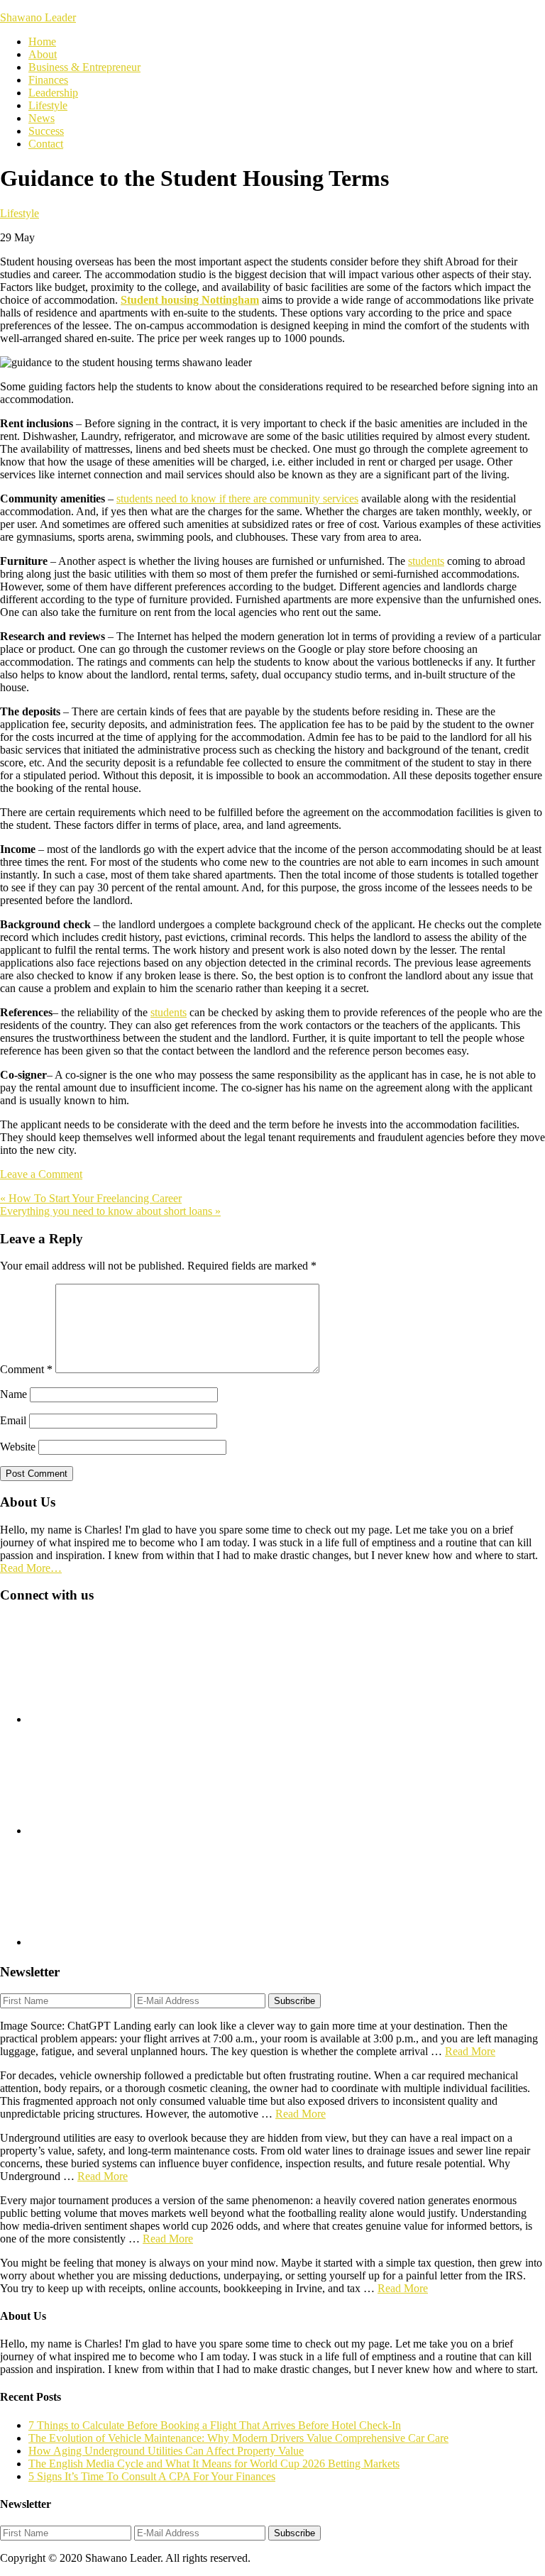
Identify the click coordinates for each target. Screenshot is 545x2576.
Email (13, 1420)
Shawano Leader (38, 17)
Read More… (31, 1568)
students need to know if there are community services (237, 499)
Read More (470, 2051)
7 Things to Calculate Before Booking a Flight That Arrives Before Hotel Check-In (215, 2425)
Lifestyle (20, 213)
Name (13, 1394)
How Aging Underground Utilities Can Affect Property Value (166, 2451)
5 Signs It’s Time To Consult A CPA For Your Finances (152, 2476)
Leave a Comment (41, 1174)
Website (18, 1447)
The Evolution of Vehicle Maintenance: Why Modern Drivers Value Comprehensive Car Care (238, 2438)
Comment (26, 1369)
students (426, 561)
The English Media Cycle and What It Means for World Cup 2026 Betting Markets (214, 2464)
